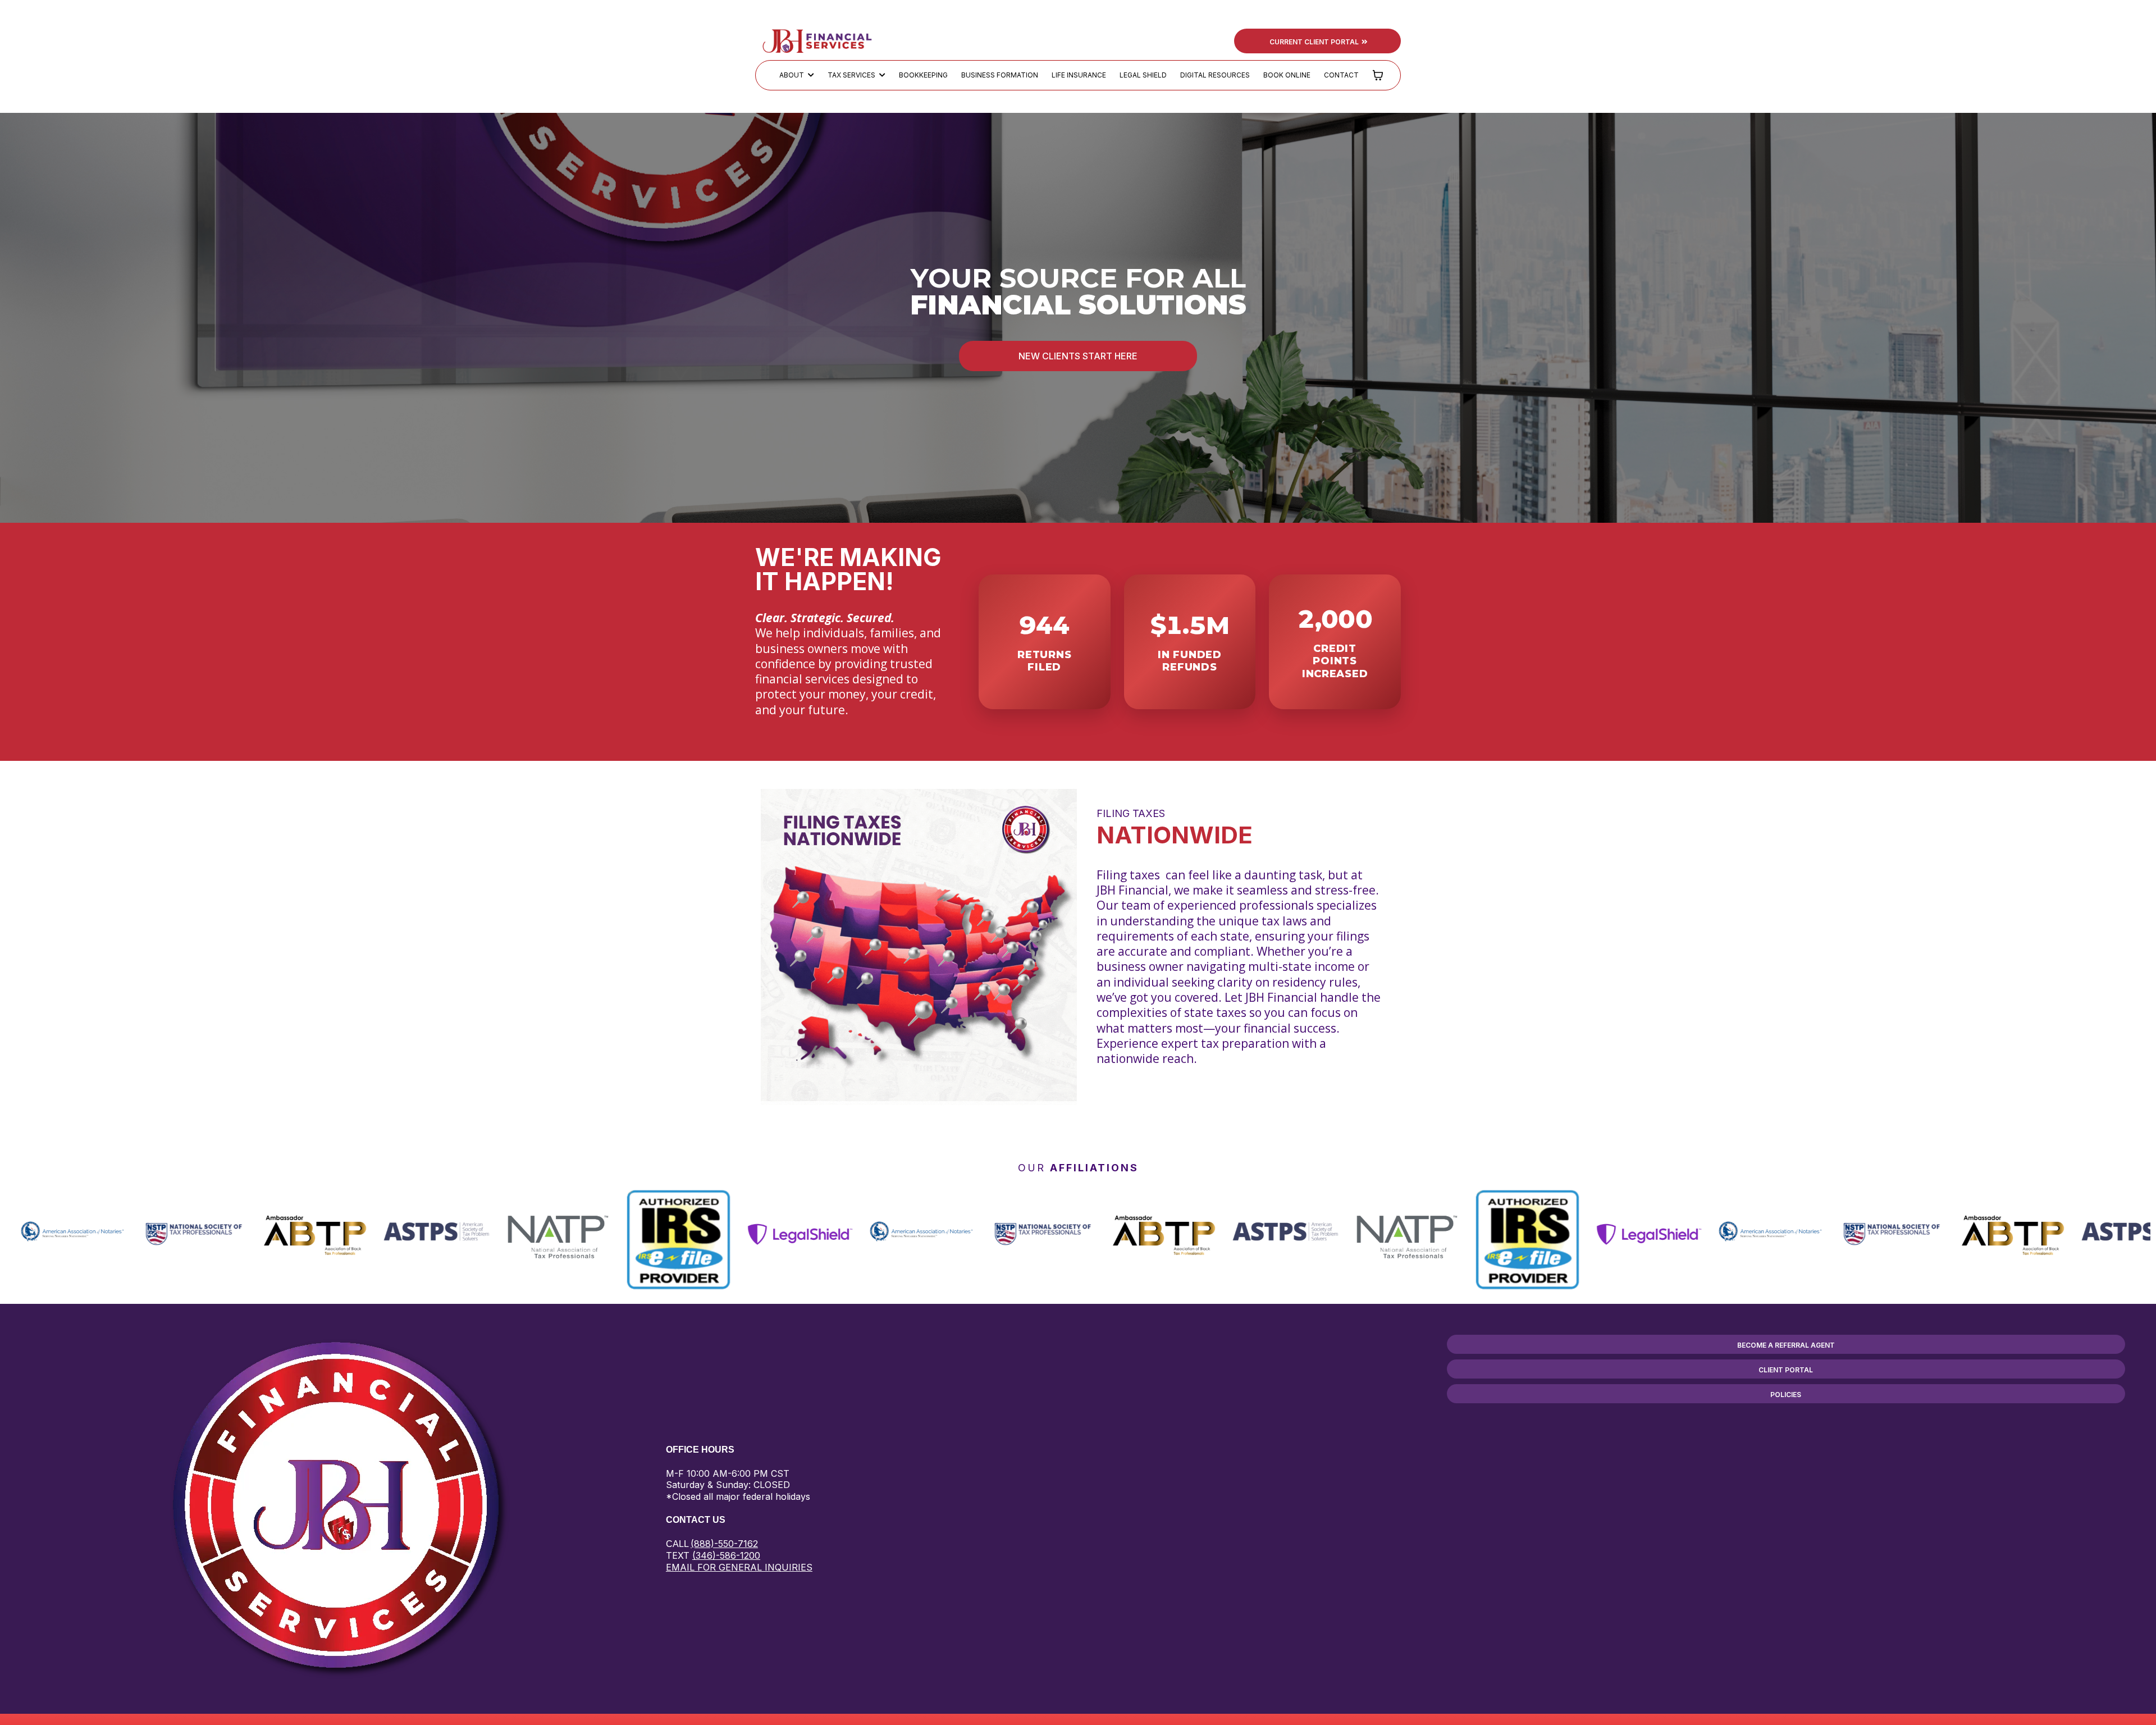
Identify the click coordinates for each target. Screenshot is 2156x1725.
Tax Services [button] (852, 75)
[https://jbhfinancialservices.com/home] (817, 40)
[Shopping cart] (1378, 75)
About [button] (792, 75)
